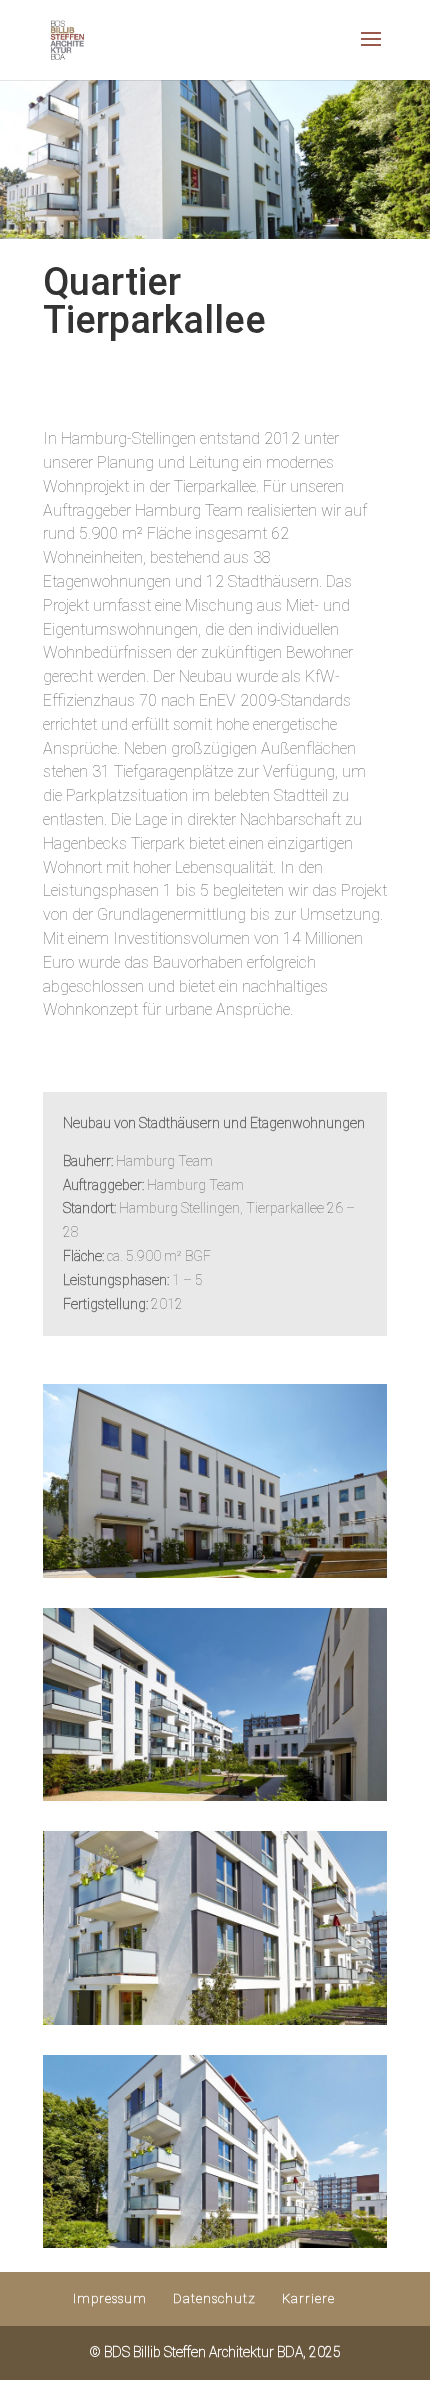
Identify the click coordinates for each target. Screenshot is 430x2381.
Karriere (308, 2298)
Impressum (110, 2298)
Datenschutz (214, 2298)
